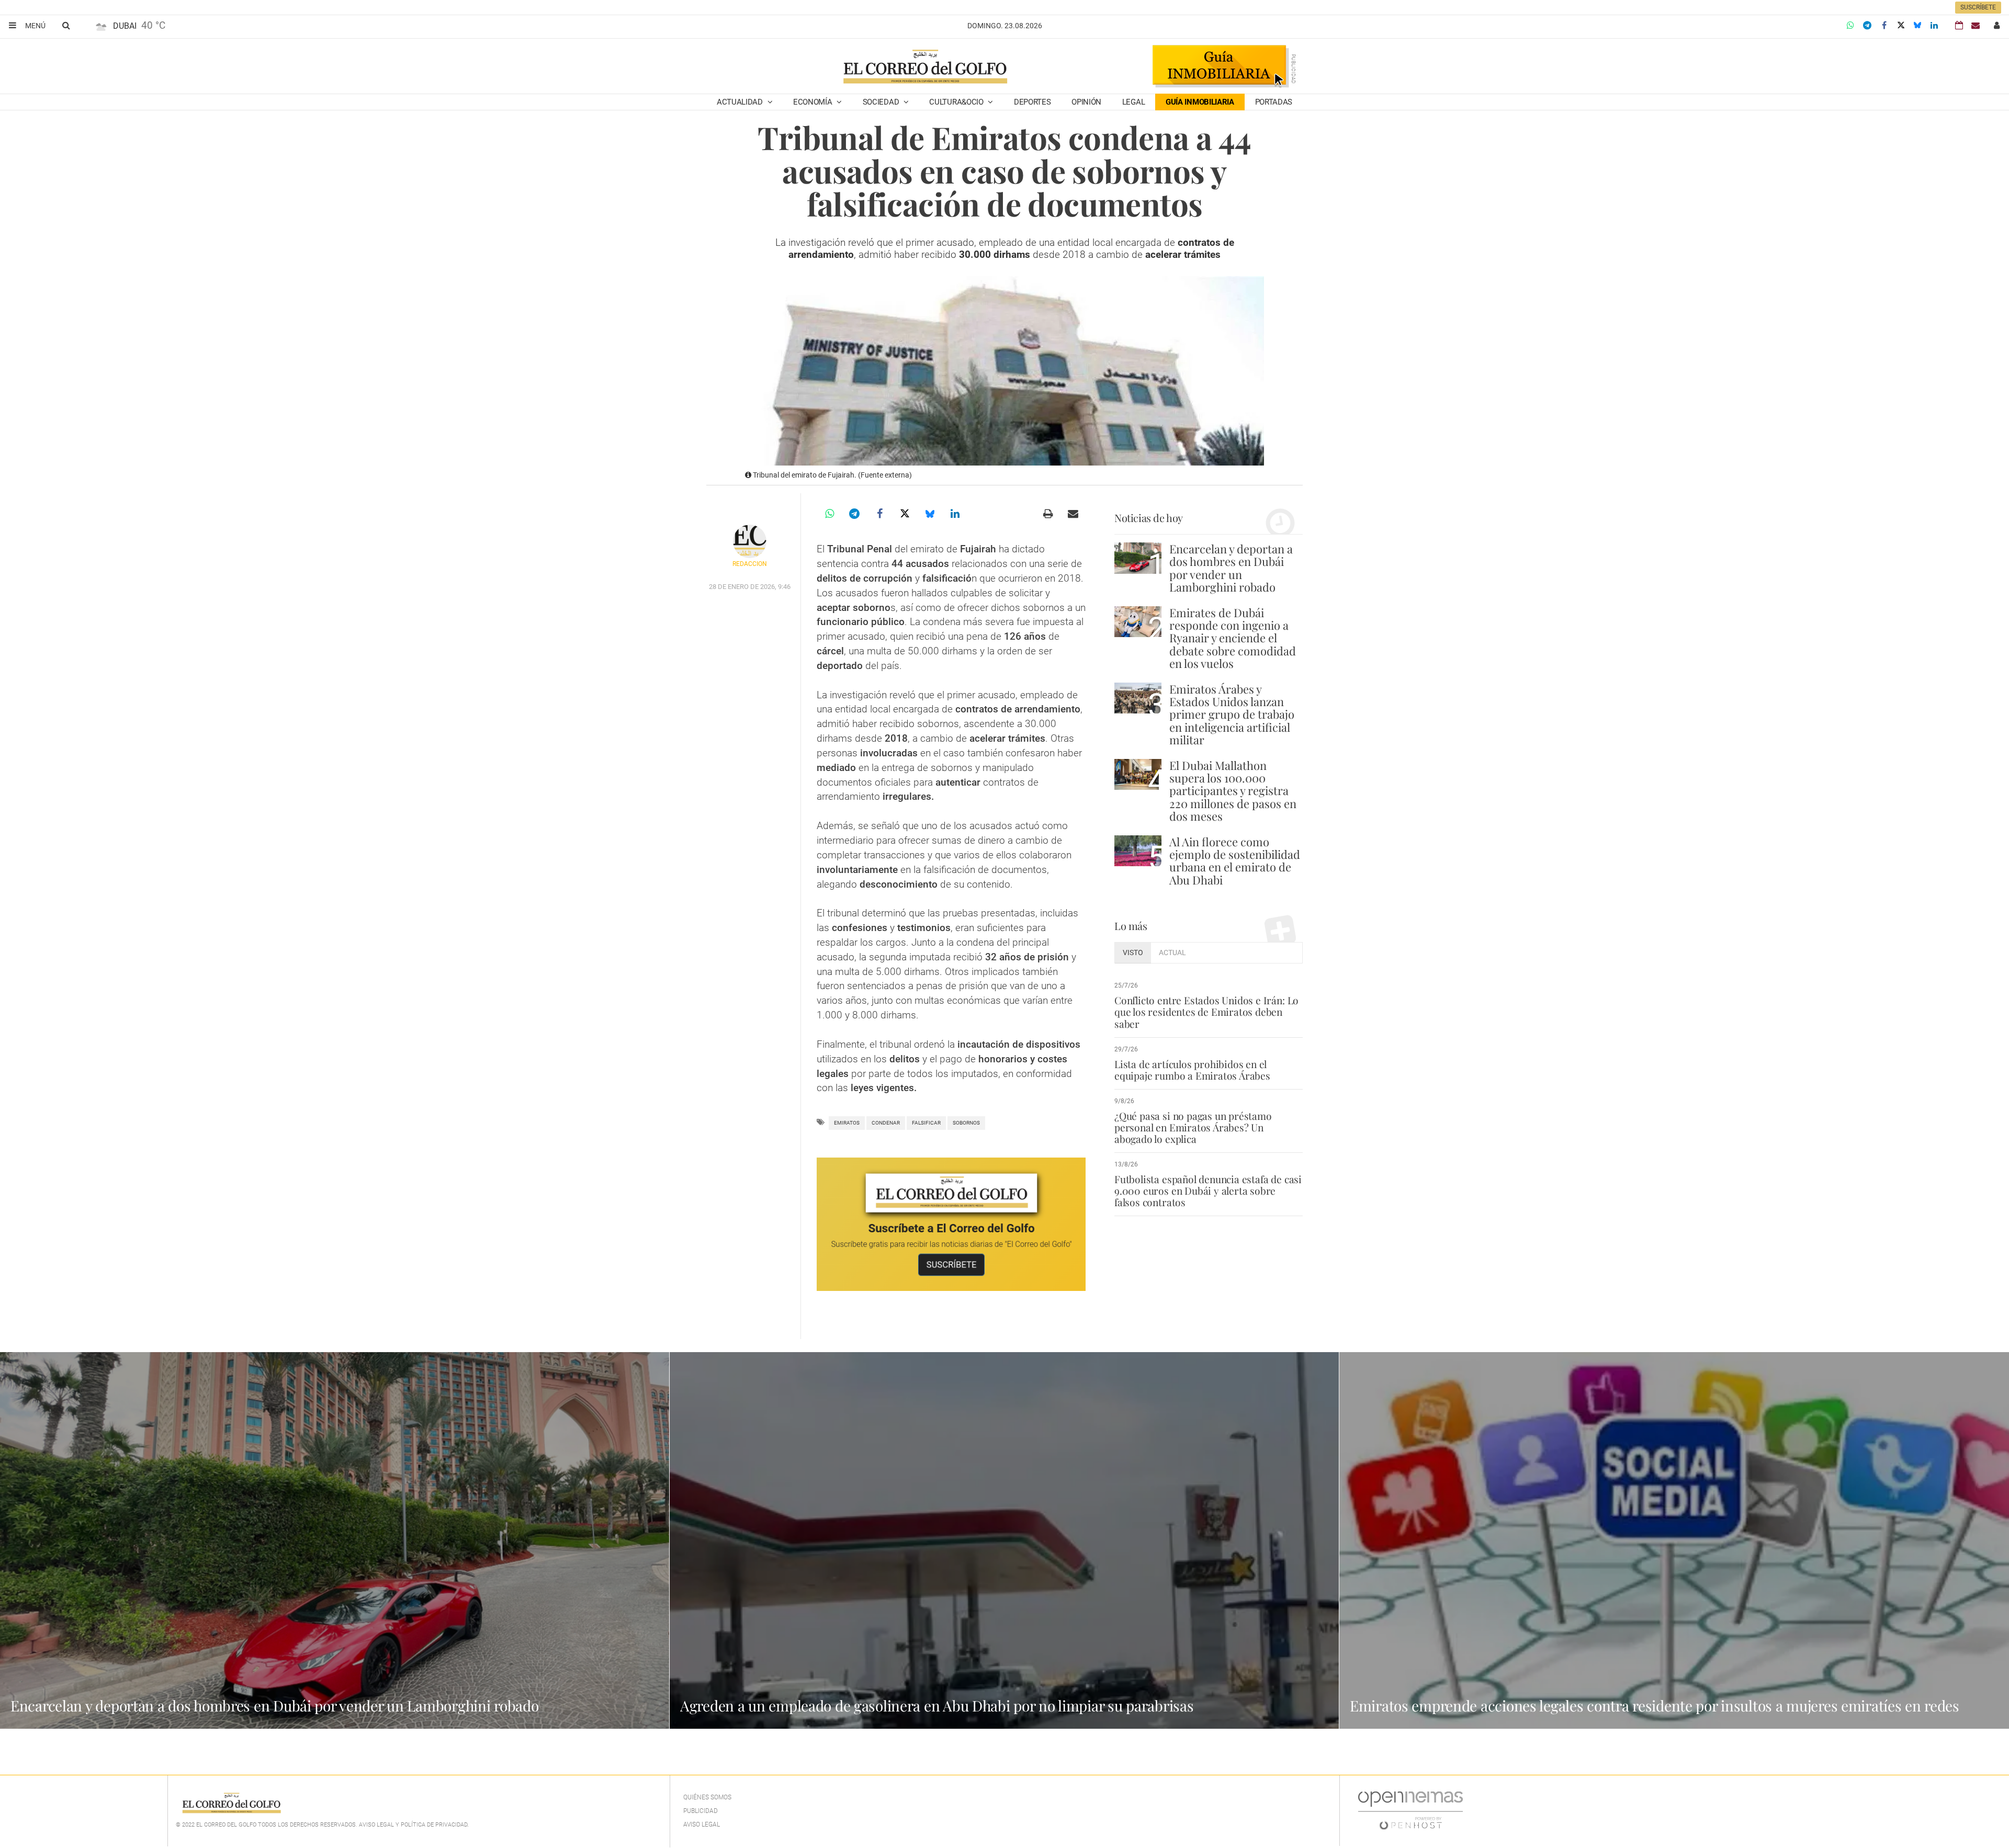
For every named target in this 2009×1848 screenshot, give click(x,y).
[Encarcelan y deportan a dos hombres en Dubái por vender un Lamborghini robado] (1138, 558)
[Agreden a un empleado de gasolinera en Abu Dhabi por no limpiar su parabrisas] (1004, 1540)
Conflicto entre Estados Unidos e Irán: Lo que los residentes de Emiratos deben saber (1206, 1012)
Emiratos (847, 1123)
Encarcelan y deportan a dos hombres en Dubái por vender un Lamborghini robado (1231, 568)
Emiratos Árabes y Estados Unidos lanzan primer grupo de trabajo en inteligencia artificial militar (1232, 714)
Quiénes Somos (707, 1797)
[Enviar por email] (1073, 514)
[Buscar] (66, 25)
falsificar (926, 1123)
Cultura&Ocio (957, 102)
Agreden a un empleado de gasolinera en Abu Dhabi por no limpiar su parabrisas (937, 1705)
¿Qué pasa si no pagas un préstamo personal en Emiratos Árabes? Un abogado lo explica (1193, 1127)
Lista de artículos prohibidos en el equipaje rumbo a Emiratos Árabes (1192, 1070)
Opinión (1086, 102)
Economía (814, 102)
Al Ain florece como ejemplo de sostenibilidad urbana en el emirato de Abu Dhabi (1235, 861)
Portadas (1274, 102)
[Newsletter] (1976, 25)
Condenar (886, 1123)
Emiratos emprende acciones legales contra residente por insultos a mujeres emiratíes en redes (1655, 1705)
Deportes (1032, 102)
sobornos (966, 1123)
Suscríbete (1978, 7)
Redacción (750, 564)
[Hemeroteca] (1959, 25)
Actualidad (741, 102)
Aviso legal (702, 1824)
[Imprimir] (1048, 514)
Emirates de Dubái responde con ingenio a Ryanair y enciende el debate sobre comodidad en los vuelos (1233, 638)
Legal (1134, 102)
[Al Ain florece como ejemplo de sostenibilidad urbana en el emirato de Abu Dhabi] (1138, 851)
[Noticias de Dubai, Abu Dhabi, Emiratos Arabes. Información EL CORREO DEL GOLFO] (925, 67)
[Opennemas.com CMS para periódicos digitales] (1410, 1810)
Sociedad (882, 102)
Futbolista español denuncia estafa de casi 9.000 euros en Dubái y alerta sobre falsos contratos (1208, 1191)
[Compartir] (1850, 26)
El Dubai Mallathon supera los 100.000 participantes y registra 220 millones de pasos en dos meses (1233, 791)
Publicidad (701, 1811)
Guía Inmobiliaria (1200, 102)
